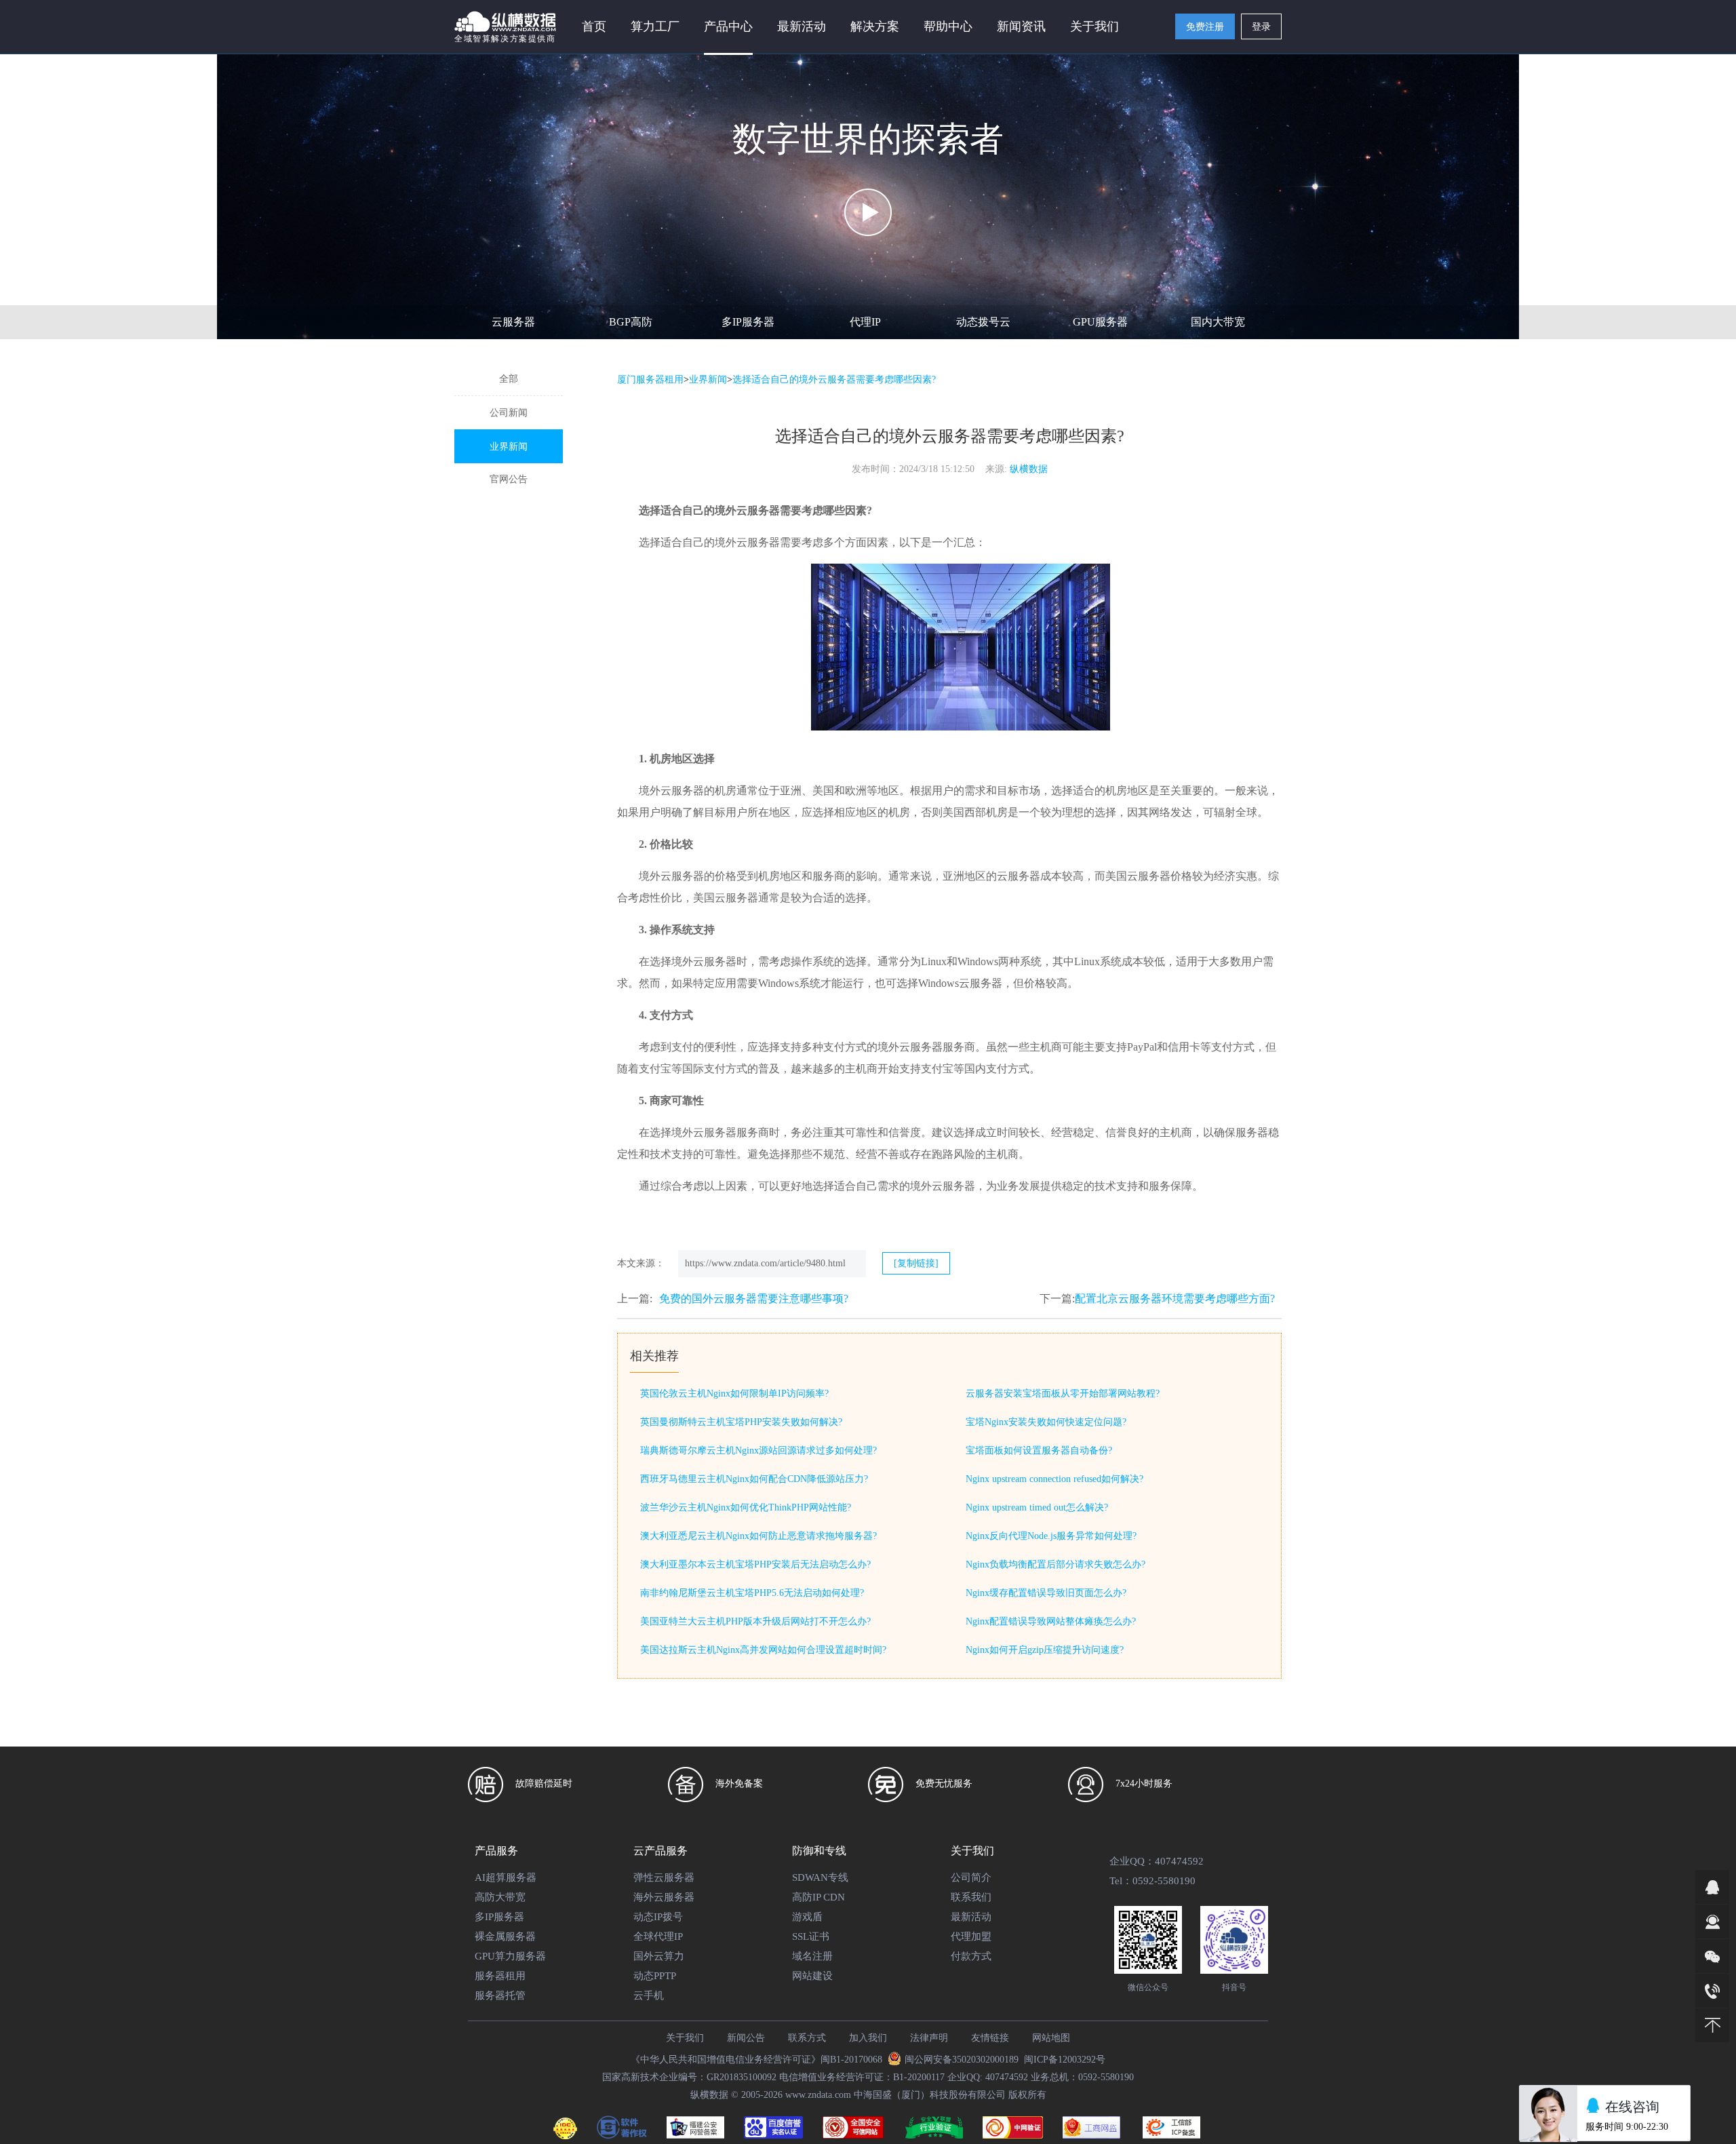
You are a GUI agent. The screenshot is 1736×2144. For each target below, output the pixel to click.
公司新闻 (509, 413)
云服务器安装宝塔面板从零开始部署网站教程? (1063, 1393)
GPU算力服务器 (510, 1956)
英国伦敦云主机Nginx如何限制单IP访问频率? (734, 1393)
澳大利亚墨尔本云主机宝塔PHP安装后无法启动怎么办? (755, 1564)
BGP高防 (631, 322)
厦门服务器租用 (650, 379)
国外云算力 (659, 1956)
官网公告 (509, 479)
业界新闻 (509, 447)
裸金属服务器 (505, 1936)
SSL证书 (811, 1936)
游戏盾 (807, 1917)
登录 (1261, 27)
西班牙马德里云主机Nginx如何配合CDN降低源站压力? (754, 1479)
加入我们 (868, 2038)
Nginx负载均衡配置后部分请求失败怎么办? (1056, 1564)
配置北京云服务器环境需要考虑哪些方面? (1175, 1299)
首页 (594, 26)
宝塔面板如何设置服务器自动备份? (1039, 1450)
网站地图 (1051, 2038)
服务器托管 (500, 1995)
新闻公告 (746, 2038)
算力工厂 (655, 26)
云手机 (649, 1995)
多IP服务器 (748, 322)
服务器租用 (500, 1976)
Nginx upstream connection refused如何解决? (1054, 1479)
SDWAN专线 (820, 1877)
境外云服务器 (747, 510)
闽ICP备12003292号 (1065, 2060)
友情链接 (990, 2038)
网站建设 (812, 1976)
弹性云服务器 (664, 1877)
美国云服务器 (1138, 876)
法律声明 (929, 2038)
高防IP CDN (818, 1897)
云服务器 (513, 322)
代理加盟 (971, 1936)
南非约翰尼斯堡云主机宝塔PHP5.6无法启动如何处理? (752, 1593)
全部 (509, 379)
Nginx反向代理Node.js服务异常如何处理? (1051, 1536)
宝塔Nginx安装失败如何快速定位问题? (1046, 1422)
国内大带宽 (1218, 322)
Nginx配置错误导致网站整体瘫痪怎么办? (1051, 1621)
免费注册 (1205, 27)
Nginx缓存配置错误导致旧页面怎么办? (1046, 1593)
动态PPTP (655, 1976)
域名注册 (812, 1956)
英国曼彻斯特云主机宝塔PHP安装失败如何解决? (741, 1422)
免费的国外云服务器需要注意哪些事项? (754, 1299)
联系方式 (807, 2038)
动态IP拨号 (658, 1917)
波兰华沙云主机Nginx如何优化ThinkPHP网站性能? (746, 1507)
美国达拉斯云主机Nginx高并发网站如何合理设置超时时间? (763, 1650)
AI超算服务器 (506, 1877)
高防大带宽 (500, 1897)
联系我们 (971, 1897)
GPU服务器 (1100, 322)
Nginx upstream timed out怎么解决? (1037, 1507)
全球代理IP (658, 1936)
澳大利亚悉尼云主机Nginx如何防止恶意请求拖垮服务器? (758, 1536)
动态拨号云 (983, 322)
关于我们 (685, 2038)
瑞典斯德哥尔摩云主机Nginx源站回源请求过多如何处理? (758, 1450)
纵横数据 (1029, 469)
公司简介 (971, 1877)
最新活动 (802, 26)
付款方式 (971, 1956)
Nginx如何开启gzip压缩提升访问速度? (1045, 1650)
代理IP (865, 322)
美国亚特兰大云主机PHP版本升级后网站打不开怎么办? (755, 1621)
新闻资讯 (1021, 26)
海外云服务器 (664, 1897)
